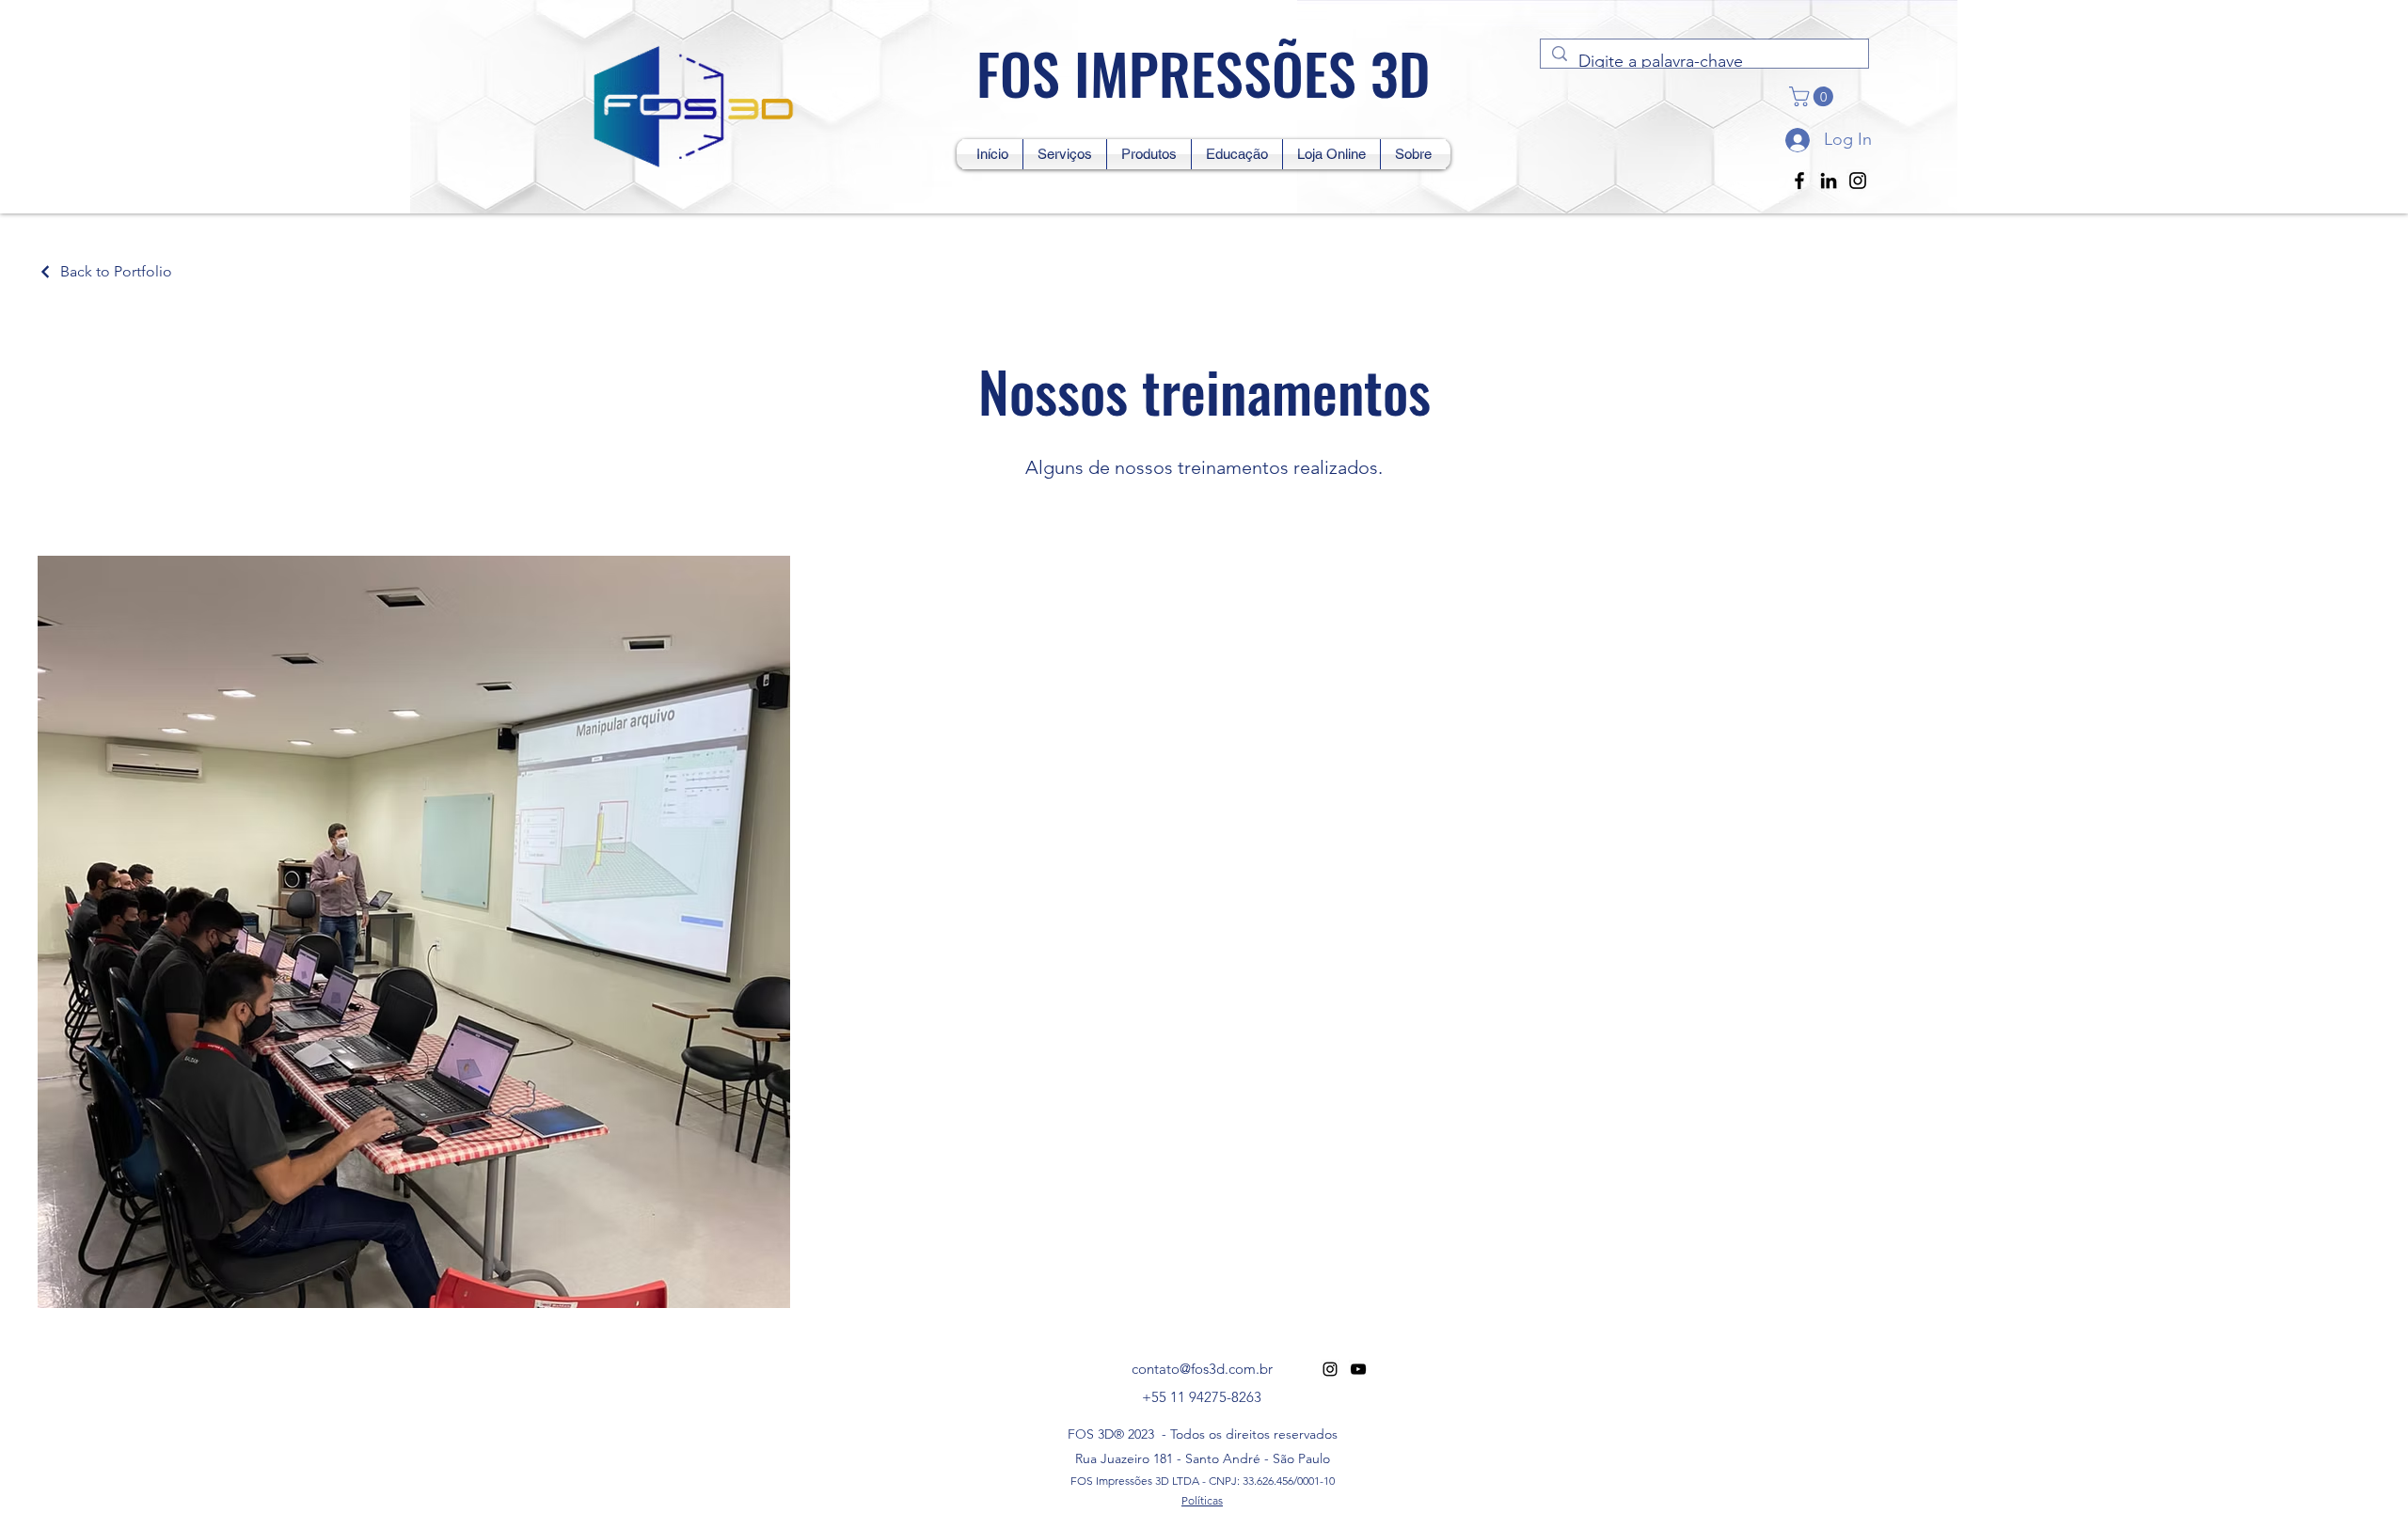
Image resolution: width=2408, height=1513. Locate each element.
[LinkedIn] (1829, 181)
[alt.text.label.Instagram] (1330, 1369)
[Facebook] (1799, 181)
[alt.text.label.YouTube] (1358, 1369)
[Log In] (1796, 140)
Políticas (1202, 1500)
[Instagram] (1858, 181)
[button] (1814, 96)
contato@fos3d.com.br (1202, 1369)
